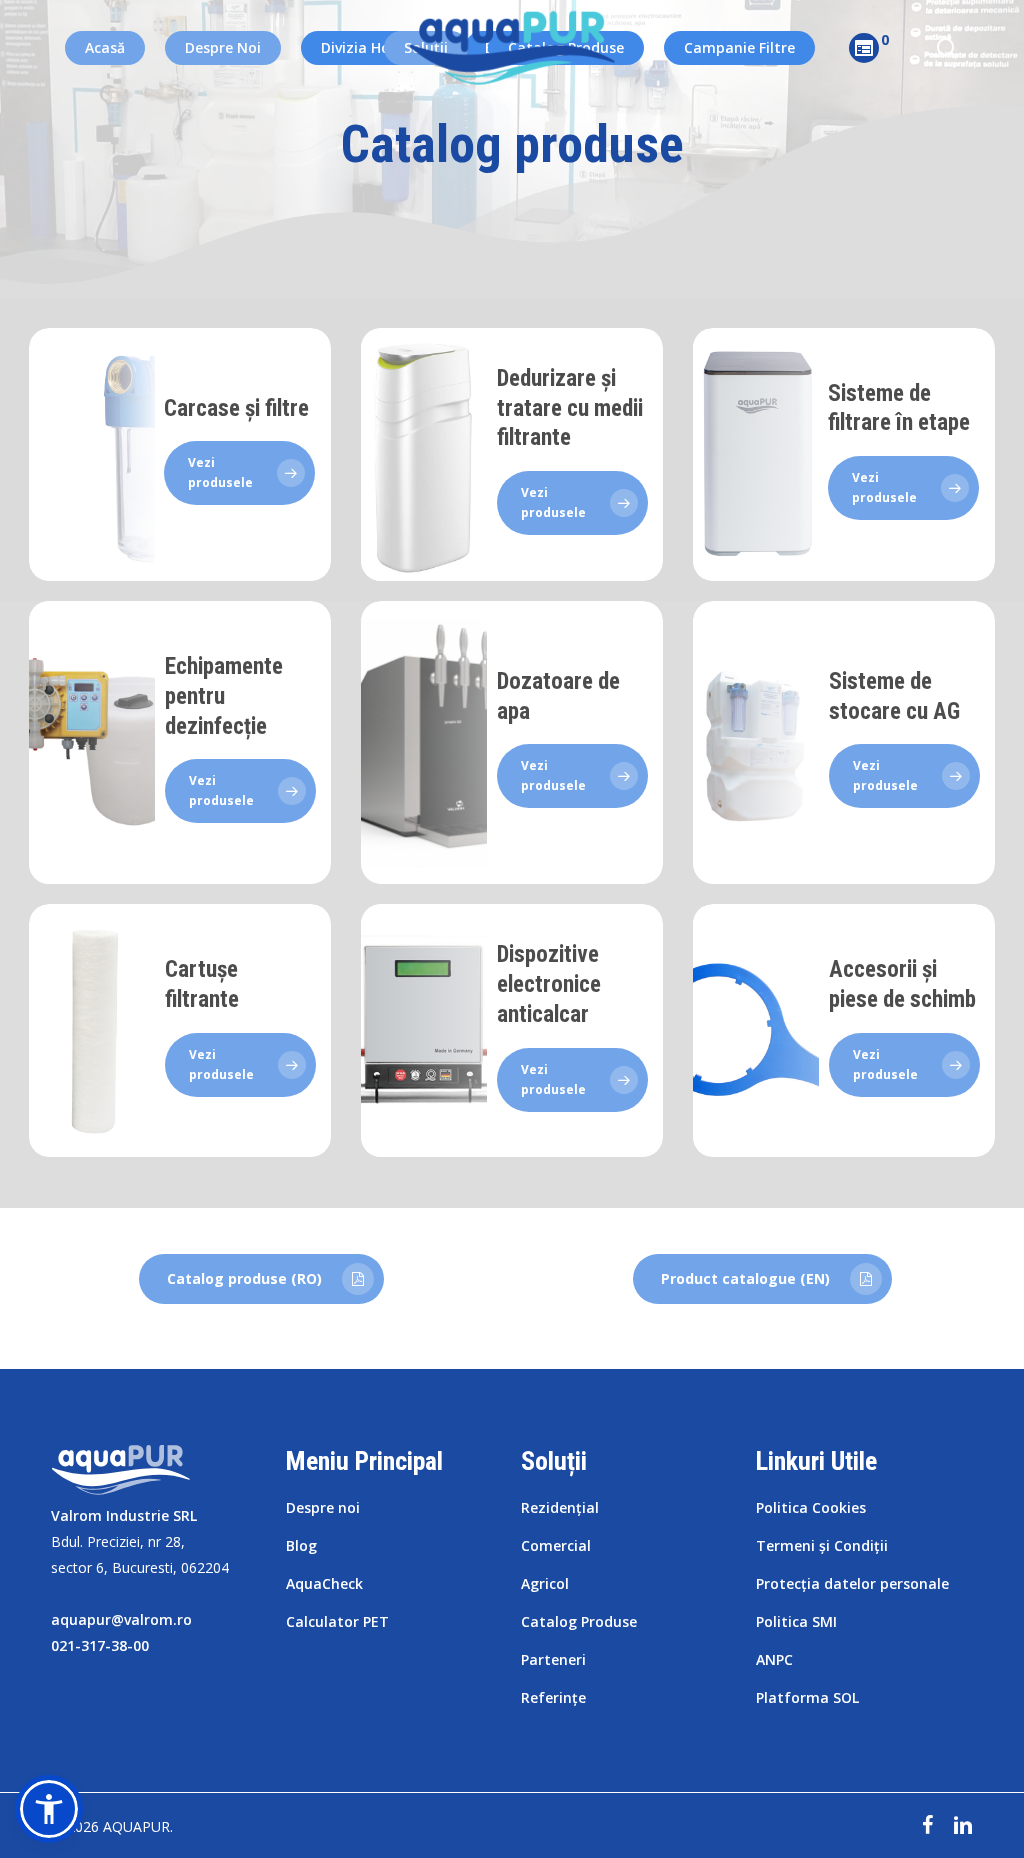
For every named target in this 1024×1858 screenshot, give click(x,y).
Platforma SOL (807, 1697)
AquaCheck (324, 1583)
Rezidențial (560, 1507)
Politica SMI (796, 1621)
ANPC (774, 1659)
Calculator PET (337, 1621)
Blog (301, 1545)
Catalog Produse (579, 1621)
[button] (49, 1809)
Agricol (545, 1583)
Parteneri (553, 1659)
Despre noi (323, 1507)
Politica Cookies (811, 1507)
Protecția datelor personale (852, 1583)
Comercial (556, 1545)
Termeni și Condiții (822, 1545)
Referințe (553, 1697)
